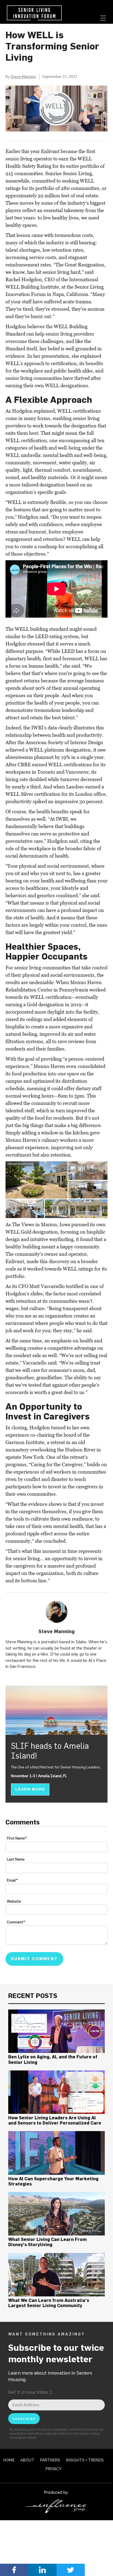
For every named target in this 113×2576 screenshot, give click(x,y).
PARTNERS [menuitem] (50, 2460)
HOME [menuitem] (9, 2460)
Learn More (30, 1789)
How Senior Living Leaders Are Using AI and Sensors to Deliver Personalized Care (55, 2120)
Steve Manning (23, 77)
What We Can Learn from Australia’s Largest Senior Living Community (49, 2303)
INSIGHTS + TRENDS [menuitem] (85, 2460)
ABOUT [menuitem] (27, 2460)
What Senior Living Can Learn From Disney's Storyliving (47, 2242)
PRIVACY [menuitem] (53, 2469)
